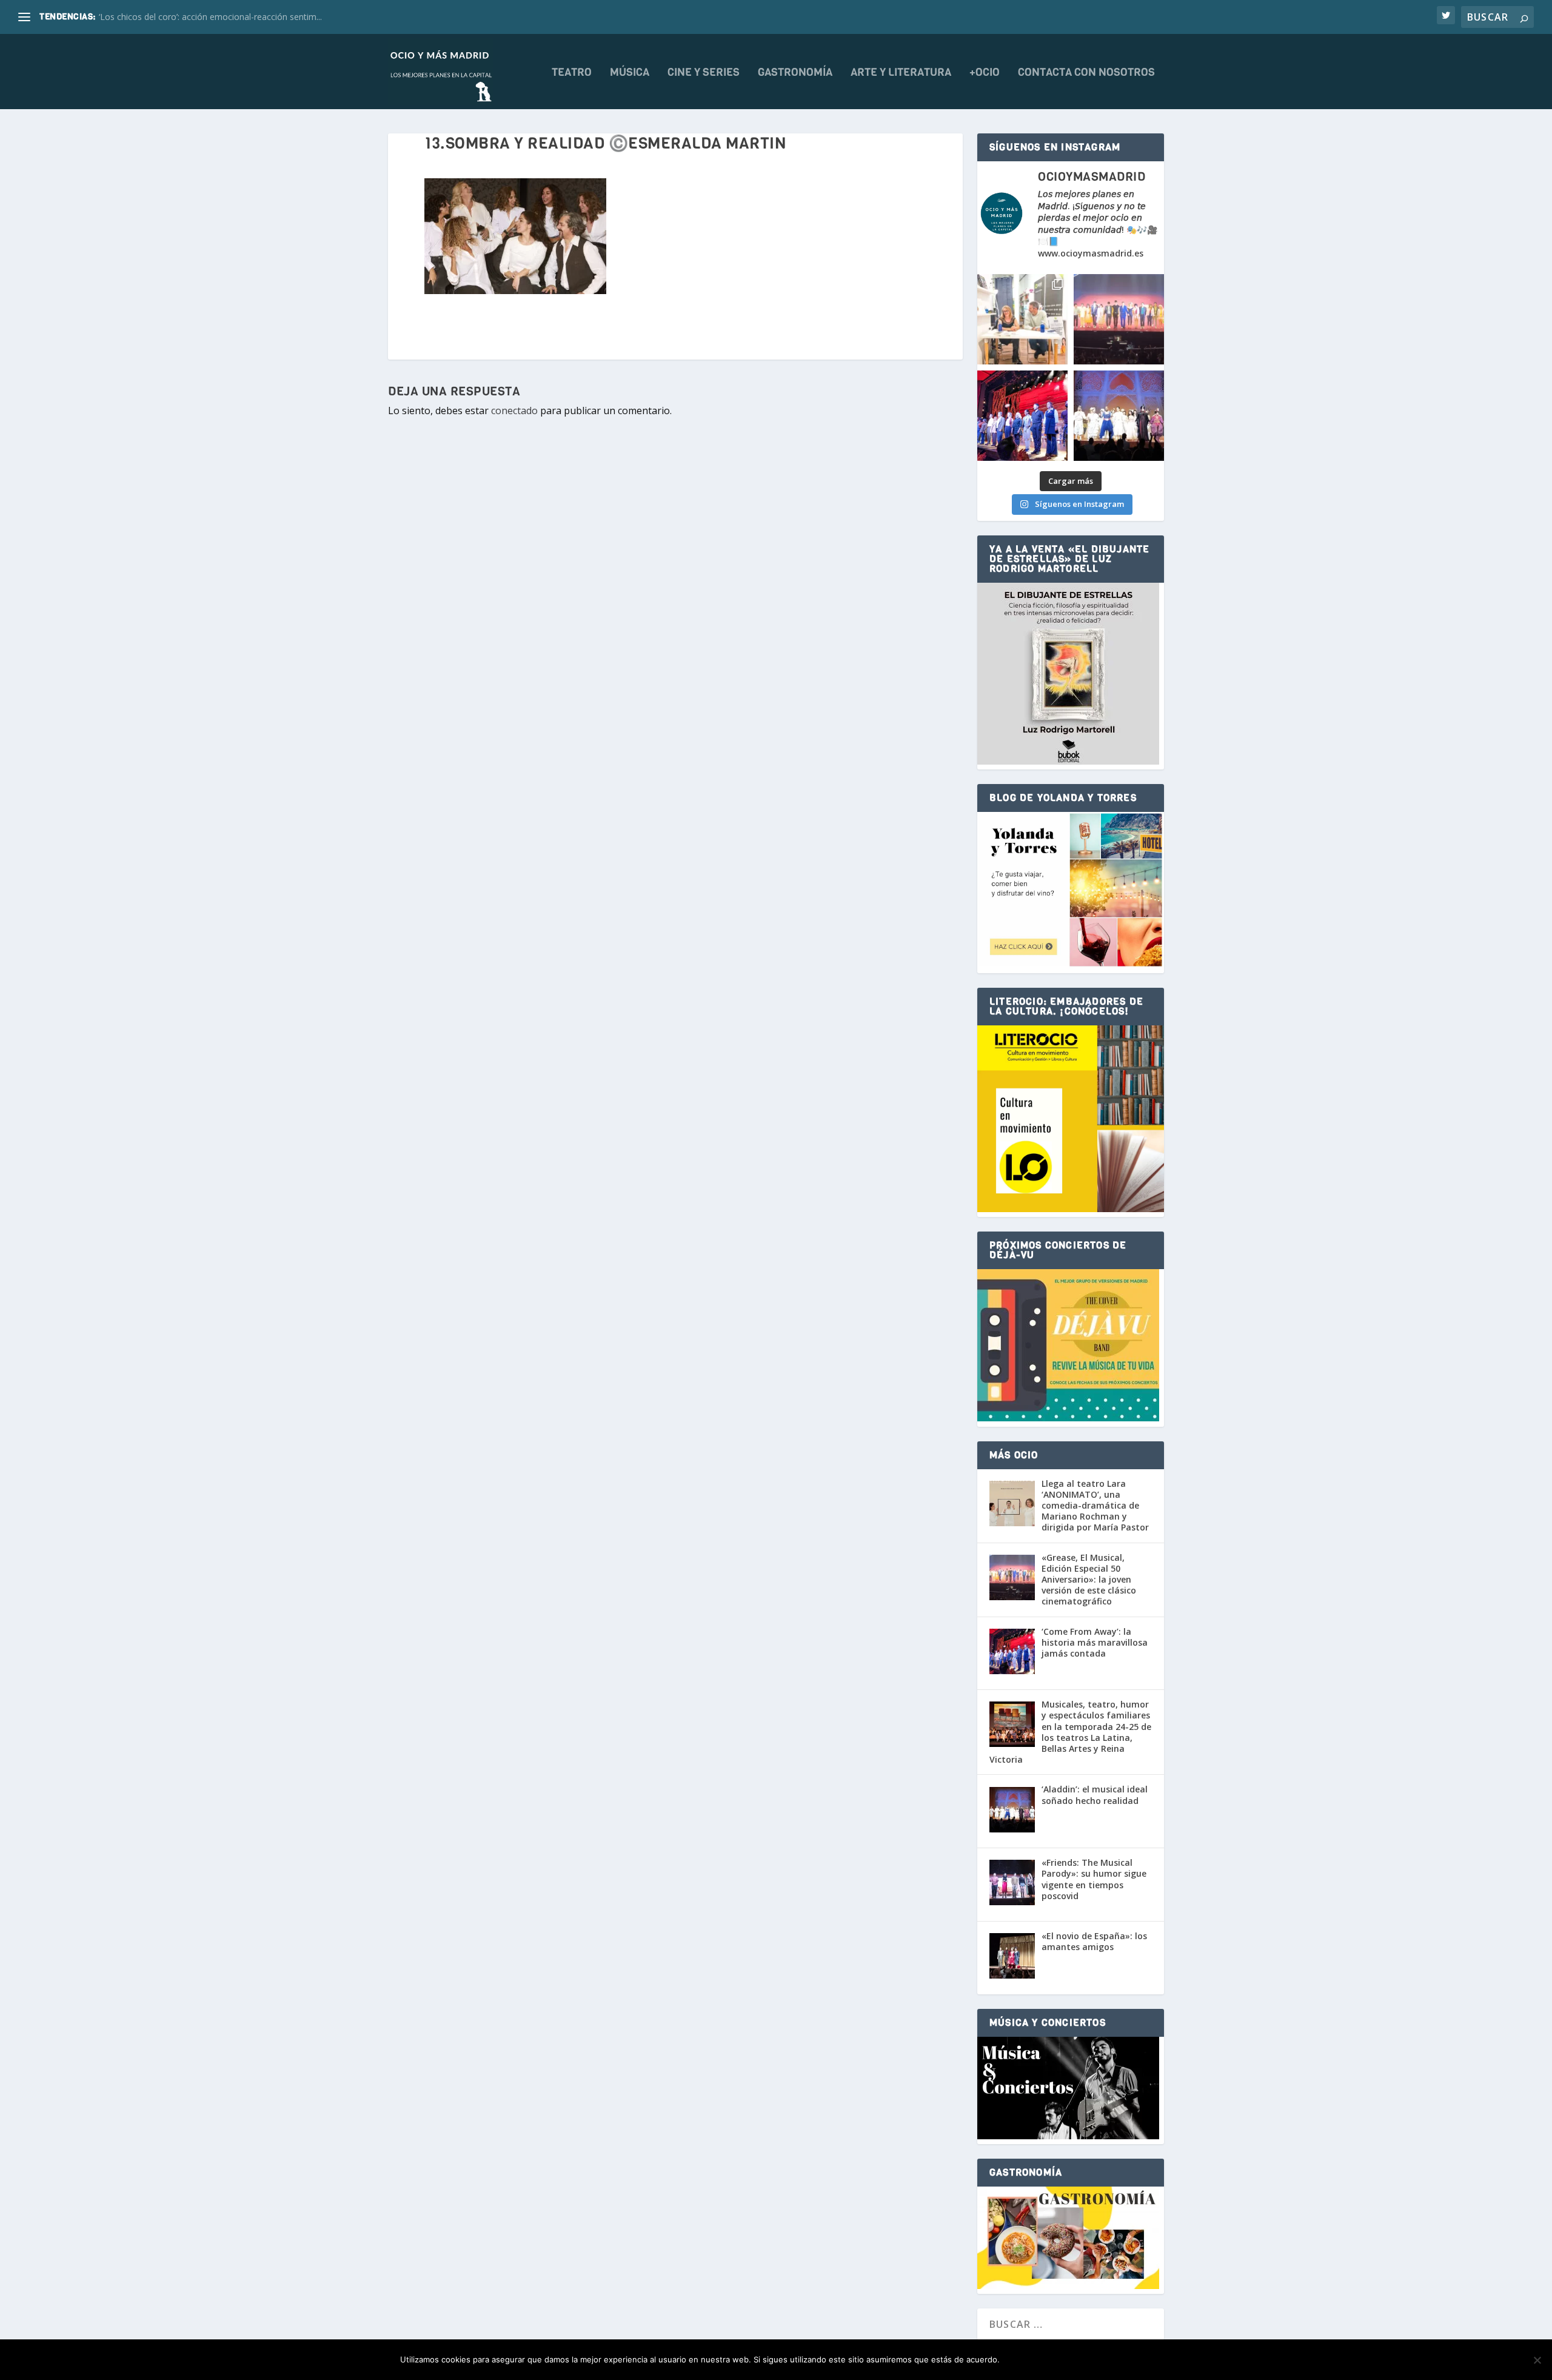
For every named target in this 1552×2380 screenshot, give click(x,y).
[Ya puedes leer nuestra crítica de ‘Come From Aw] (1022, 416)
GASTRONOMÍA (795, 73)
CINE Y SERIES (704, 73)
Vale (1022, 2360)
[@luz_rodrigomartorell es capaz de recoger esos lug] (1022, 319)
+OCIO (985, 73)
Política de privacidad (1099, 2360)
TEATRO (572, 73)
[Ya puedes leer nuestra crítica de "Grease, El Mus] (1119, 319)
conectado (514, 411)
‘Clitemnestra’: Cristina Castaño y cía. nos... (181, 17)
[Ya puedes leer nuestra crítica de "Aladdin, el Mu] (1119, 416)
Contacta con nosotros (1086, 73)
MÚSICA (630, 73)
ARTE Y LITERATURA (901, 73)
